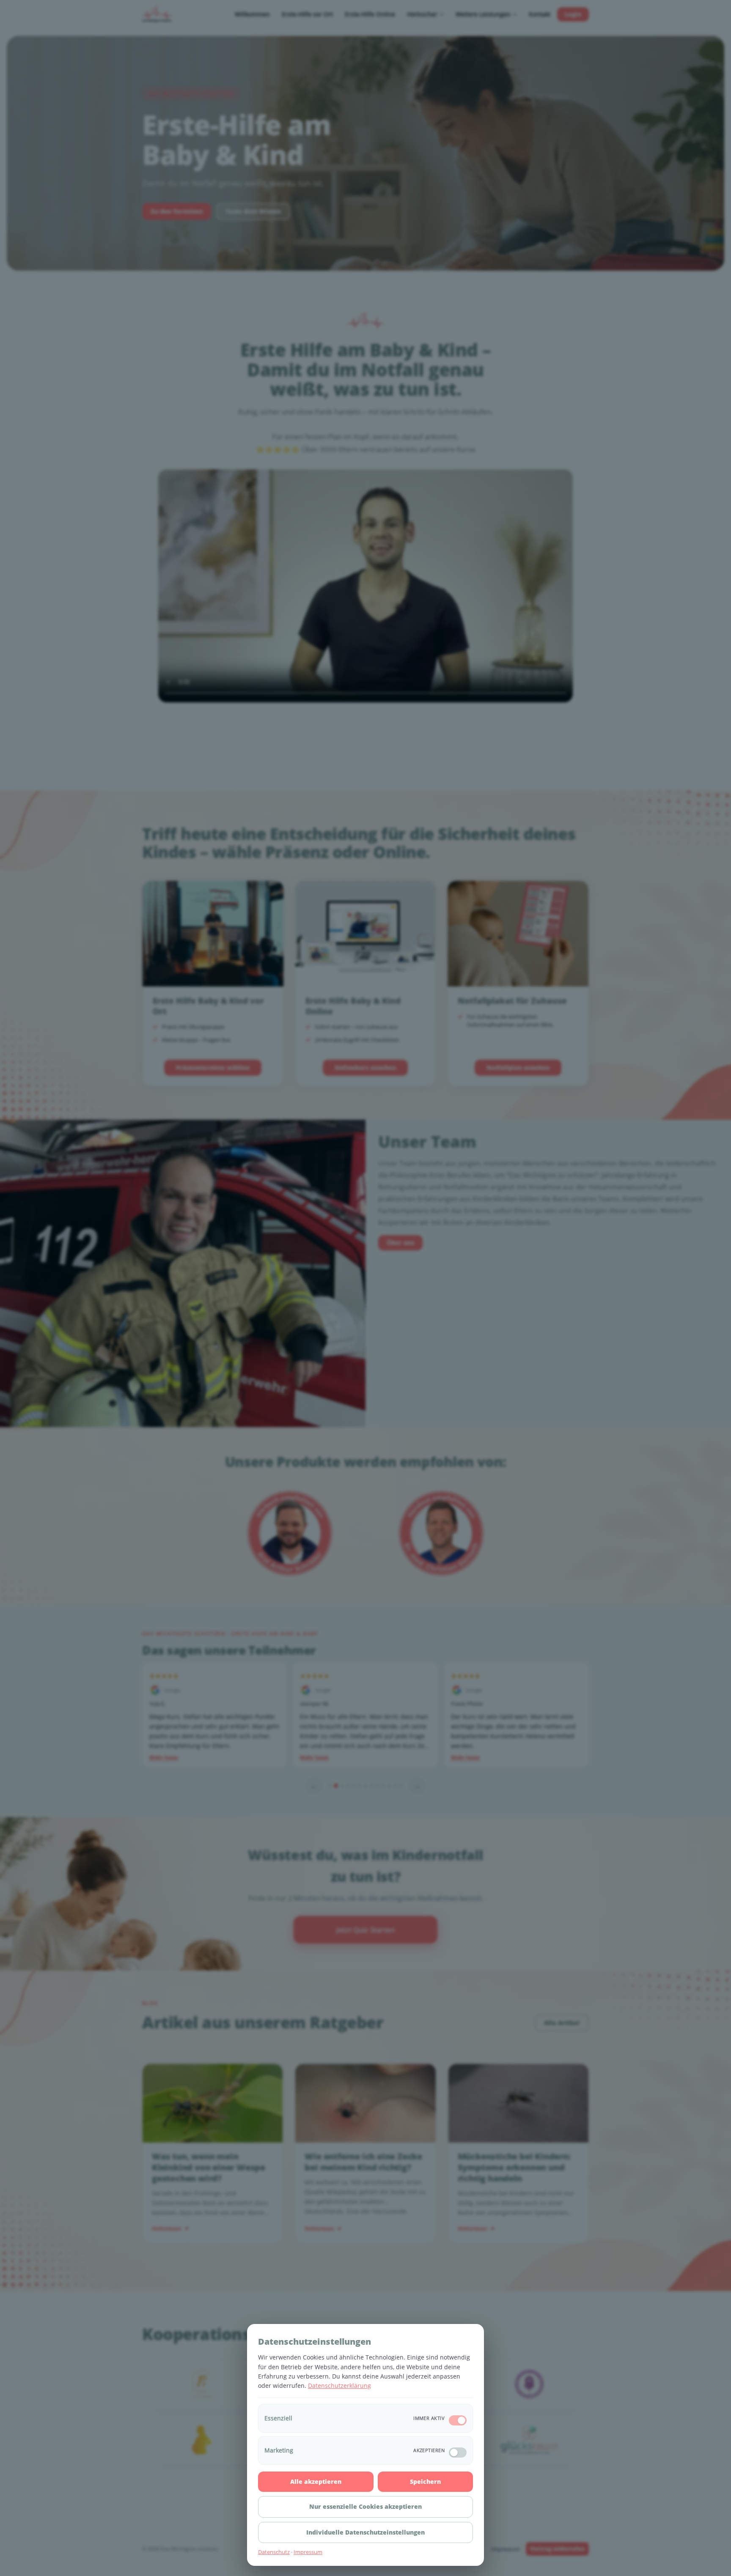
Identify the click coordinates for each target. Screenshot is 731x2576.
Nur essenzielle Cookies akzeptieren (365, 2506)
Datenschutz (274, 2552)
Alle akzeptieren (316, 2481)
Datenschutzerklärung (339, 2386)
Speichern (425, 2481)
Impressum (308, 2552)
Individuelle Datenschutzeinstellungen (365, 2532)
